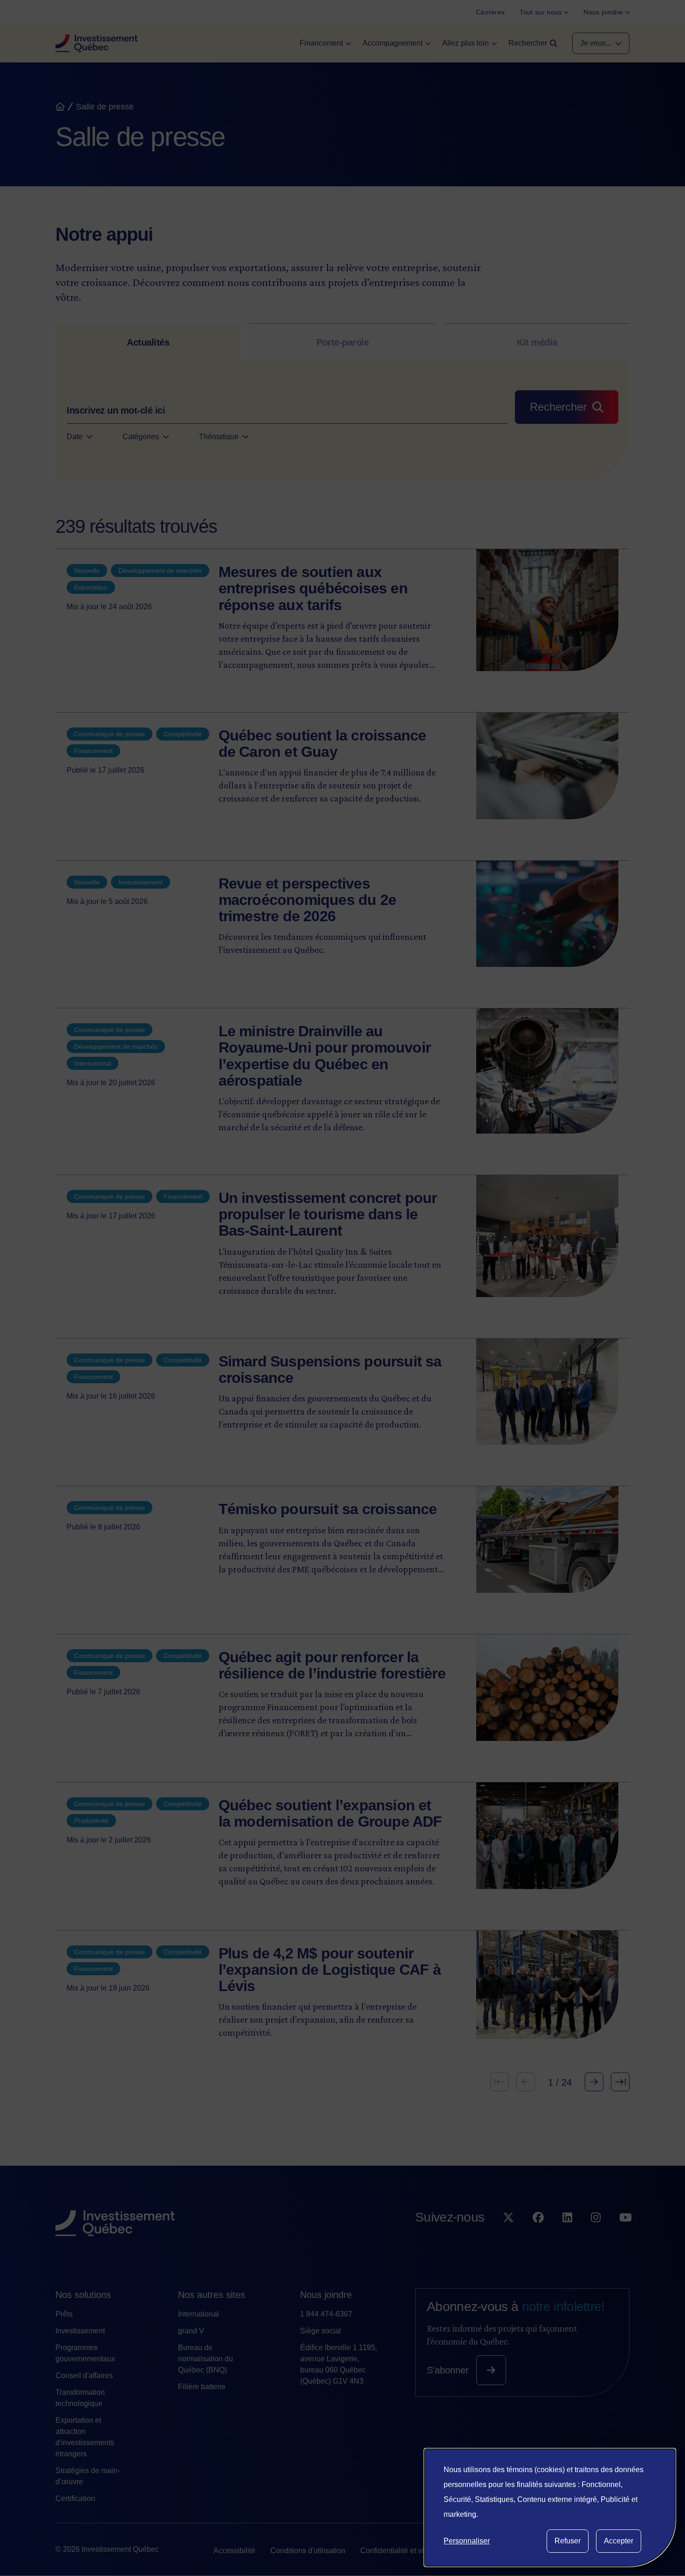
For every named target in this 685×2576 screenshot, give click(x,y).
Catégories (141, 437)
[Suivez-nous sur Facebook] (538, 2236)
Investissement (80, 2331)
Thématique (219, 437)
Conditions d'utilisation (308, 2551)
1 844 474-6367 (326, 2314)
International (199, 2314)
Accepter (619, 2541)
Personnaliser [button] (467, 2541)
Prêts (64, 2314)
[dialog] (550, 2508)
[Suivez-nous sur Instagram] (596, 2236)
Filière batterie (202, 2387)
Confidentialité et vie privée (405, 2551)
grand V (191, 2331)
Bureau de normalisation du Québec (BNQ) (205, 2359)
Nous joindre (326, 2295)
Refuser (568, 2541)
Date (75, 437)
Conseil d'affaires (84, 2375)
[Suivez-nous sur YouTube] (626, 2236)
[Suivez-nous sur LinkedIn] (567, 2236)
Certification (75, 2498)
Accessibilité (234, 2551)
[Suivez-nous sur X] (508, 2236)
